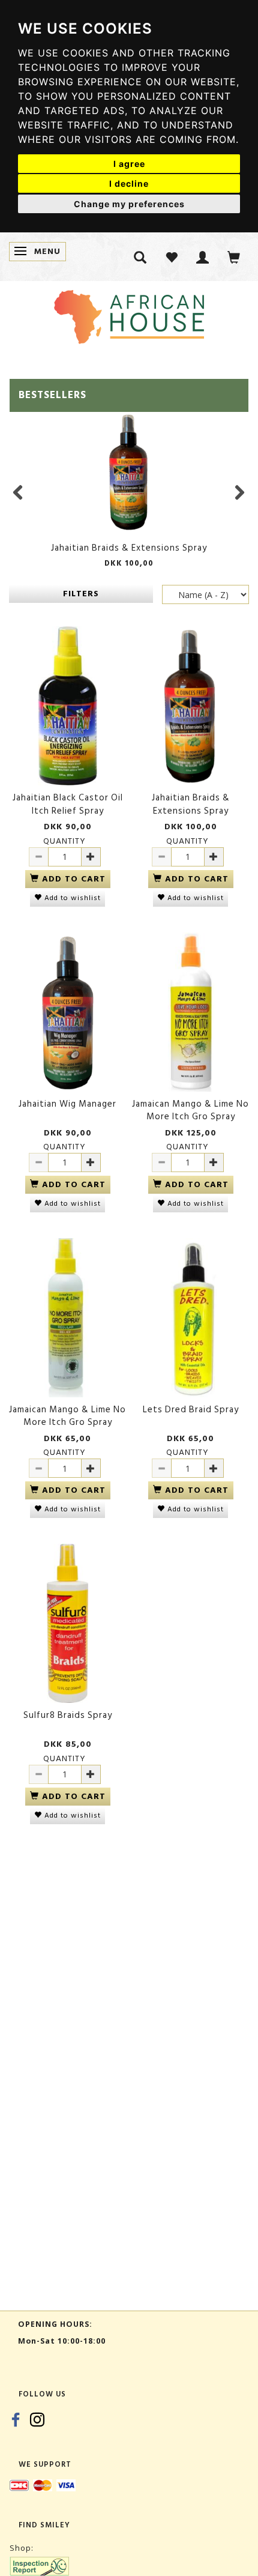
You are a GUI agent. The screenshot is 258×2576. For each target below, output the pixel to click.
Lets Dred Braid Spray (191, 1410)
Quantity (64, 841)
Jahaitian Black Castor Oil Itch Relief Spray (68, 804)
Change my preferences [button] (129, 204)
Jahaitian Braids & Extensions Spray (129, 548)
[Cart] (234, 257)
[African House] (129, 314)
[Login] (203, 257)
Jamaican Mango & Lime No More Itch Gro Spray (190, 1111)
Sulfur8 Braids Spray (68, 1715)
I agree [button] (129, 164)
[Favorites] (172, 257)
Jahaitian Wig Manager (67, 1104)
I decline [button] (129, 183)
